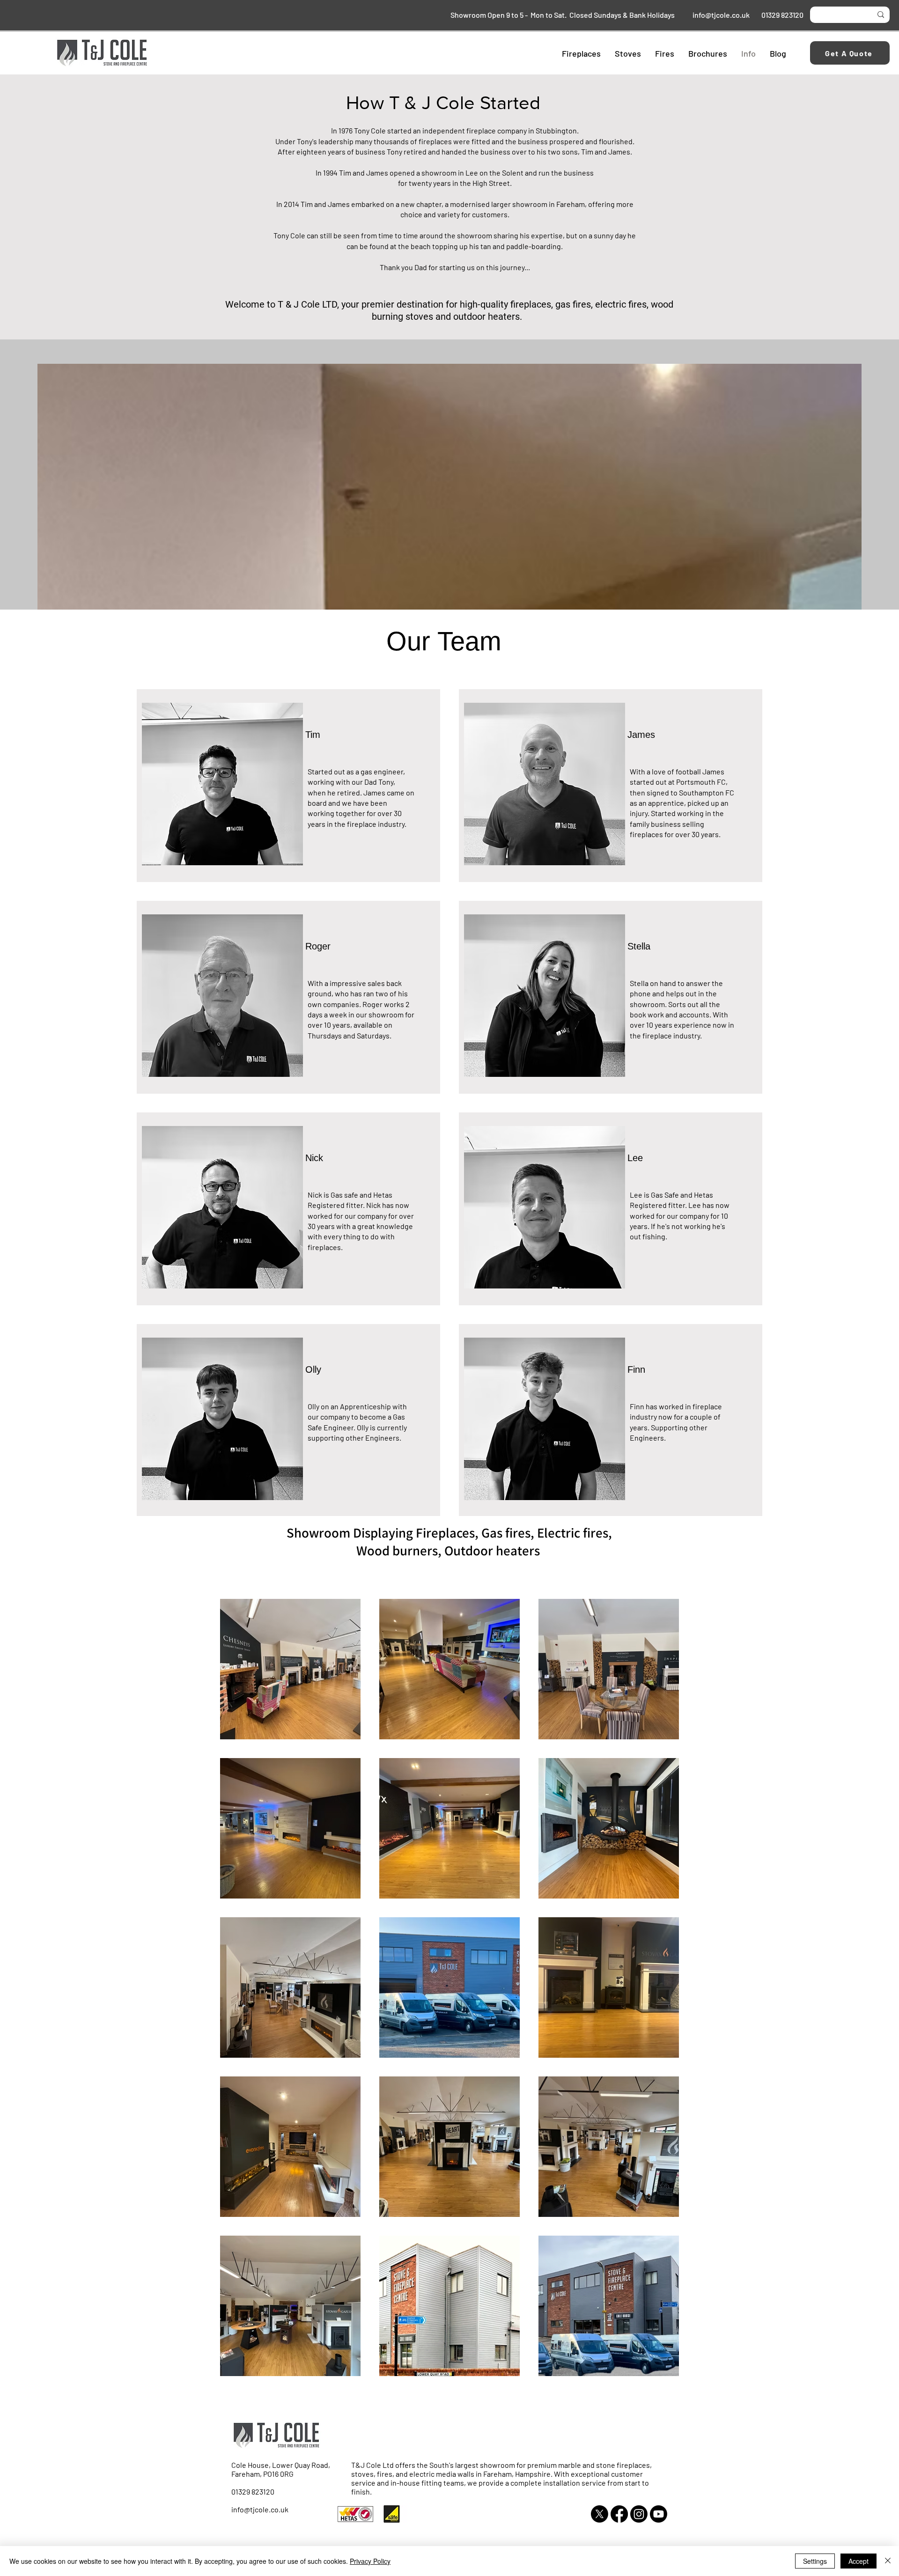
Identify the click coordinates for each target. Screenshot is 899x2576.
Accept (858, 2561)
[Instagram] (639, 2514)
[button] (581, 53)
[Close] (888, 2561)
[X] (600, 2514)
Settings (815, 2561)
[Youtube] (659, 2514)
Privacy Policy (370, 2561)
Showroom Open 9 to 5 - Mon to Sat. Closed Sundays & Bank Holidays (565, 15)
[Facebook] (619, 2514)
